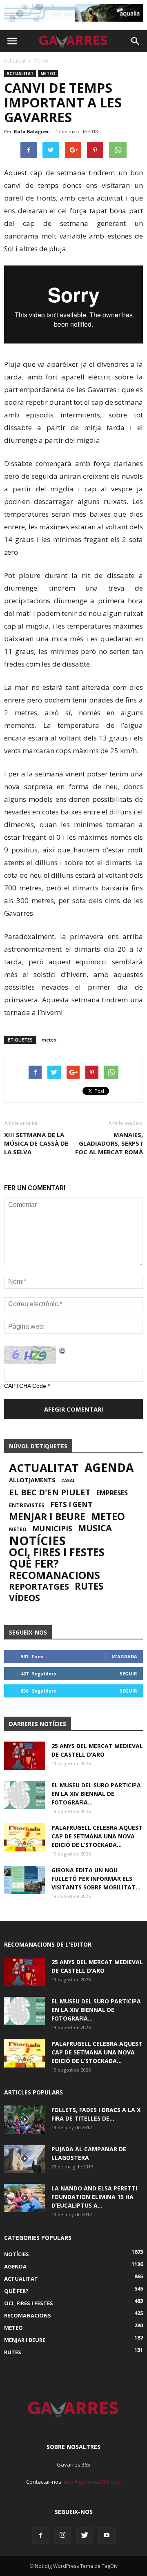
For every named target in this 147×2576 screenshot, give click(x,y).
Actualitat (20, 74)
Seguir (128, 1674)
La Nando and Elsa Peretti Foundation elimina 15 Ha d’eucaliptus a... (94, 2197)
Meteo (48, 74)
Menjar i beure (47, 1517)
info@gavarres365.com (92, 2482)
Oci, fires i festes (57, 1552)
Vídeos (24, 1598)
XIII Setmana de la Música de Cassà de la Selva (36, 1143)
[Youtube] (107, 2536)
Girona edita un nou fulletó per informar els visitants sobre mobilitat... (96, 1879)
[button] (136, 41)
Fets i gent (71, 1505)
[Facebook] (40, 2536)
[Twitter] (85, 2536)
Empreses (112, 1493)
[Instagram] (62, 2536)
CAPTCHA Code (25, 1386)
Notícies (37, 1541)
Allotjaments (32, 1480)
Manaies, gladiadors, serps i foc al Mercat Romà (109, 1143)
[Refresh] (62, 1350)
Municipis (52, 1528)
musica (95, 1528)
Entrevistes (27, 1505)
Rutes (89, 1586)
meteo (49, 1040)
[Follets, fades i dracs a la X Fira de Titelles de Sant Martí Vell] (24, 2120)
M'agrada (124, 1656)
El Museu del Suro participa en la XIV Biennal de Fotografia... (96, 1794)
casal (68, 1481)
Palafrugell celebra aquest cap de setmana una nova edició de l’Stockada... (97, 1836)
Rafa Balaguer (31, 131)
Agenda (109, 1468)
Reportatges (39, 1586)
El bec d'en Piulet (50, 1492)
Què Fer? (34, 1563)
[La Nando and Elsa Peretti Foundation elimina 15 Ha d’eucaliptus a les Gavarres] (24, 2198)
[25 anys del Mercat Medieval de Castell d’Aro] (24, 1756)
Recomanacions (55, 1575)
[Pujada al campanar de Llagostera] (24, 2159)
